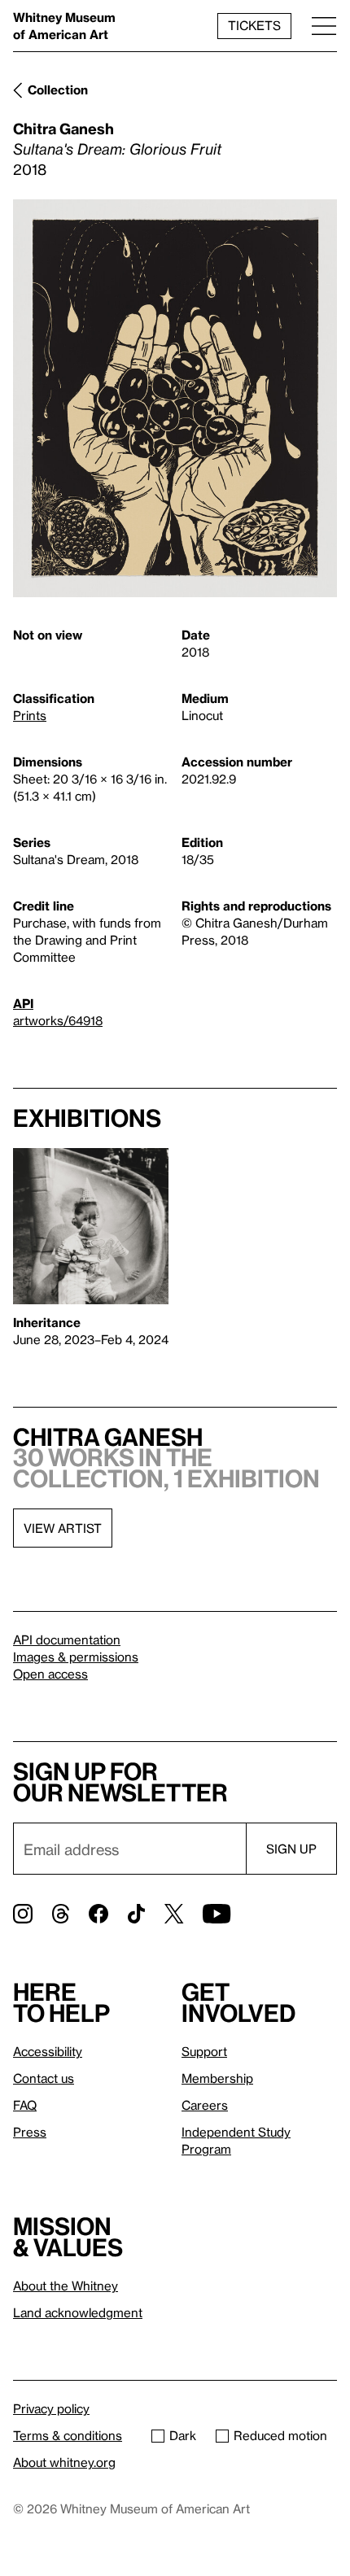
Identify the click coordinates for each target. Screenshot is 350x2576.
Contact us (44, 2078)
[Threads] (61, 1914)
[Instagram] (23, 1914)
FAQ (25, 2105)
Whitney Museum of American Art (64, 26)
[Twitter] (174, 1914)
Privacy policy (51, 2408)
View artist (63, 1528)
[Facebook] (98, 1914)
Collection (58, 90)
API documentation (67, 1639)
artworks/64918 (58, 1020)
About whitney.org (64, 2462)
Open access (50, 1674)
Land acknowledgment (78, 2312)
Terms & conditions (68, 2435)
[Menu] (324, 26)
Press (30, 2132)
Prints (30, 715)
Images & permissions (76, 1657)
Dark (183, 2435)
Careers (205, 2105)
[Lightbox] (175, 398)
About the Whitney (66, 2286)
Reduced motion (280, 2435)
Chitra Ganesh (63, 128)
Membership (217, 2078)
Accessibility (48, 2051)
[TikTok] (136, 1914)
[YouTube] (217, 1914)
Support (204, 2051)
